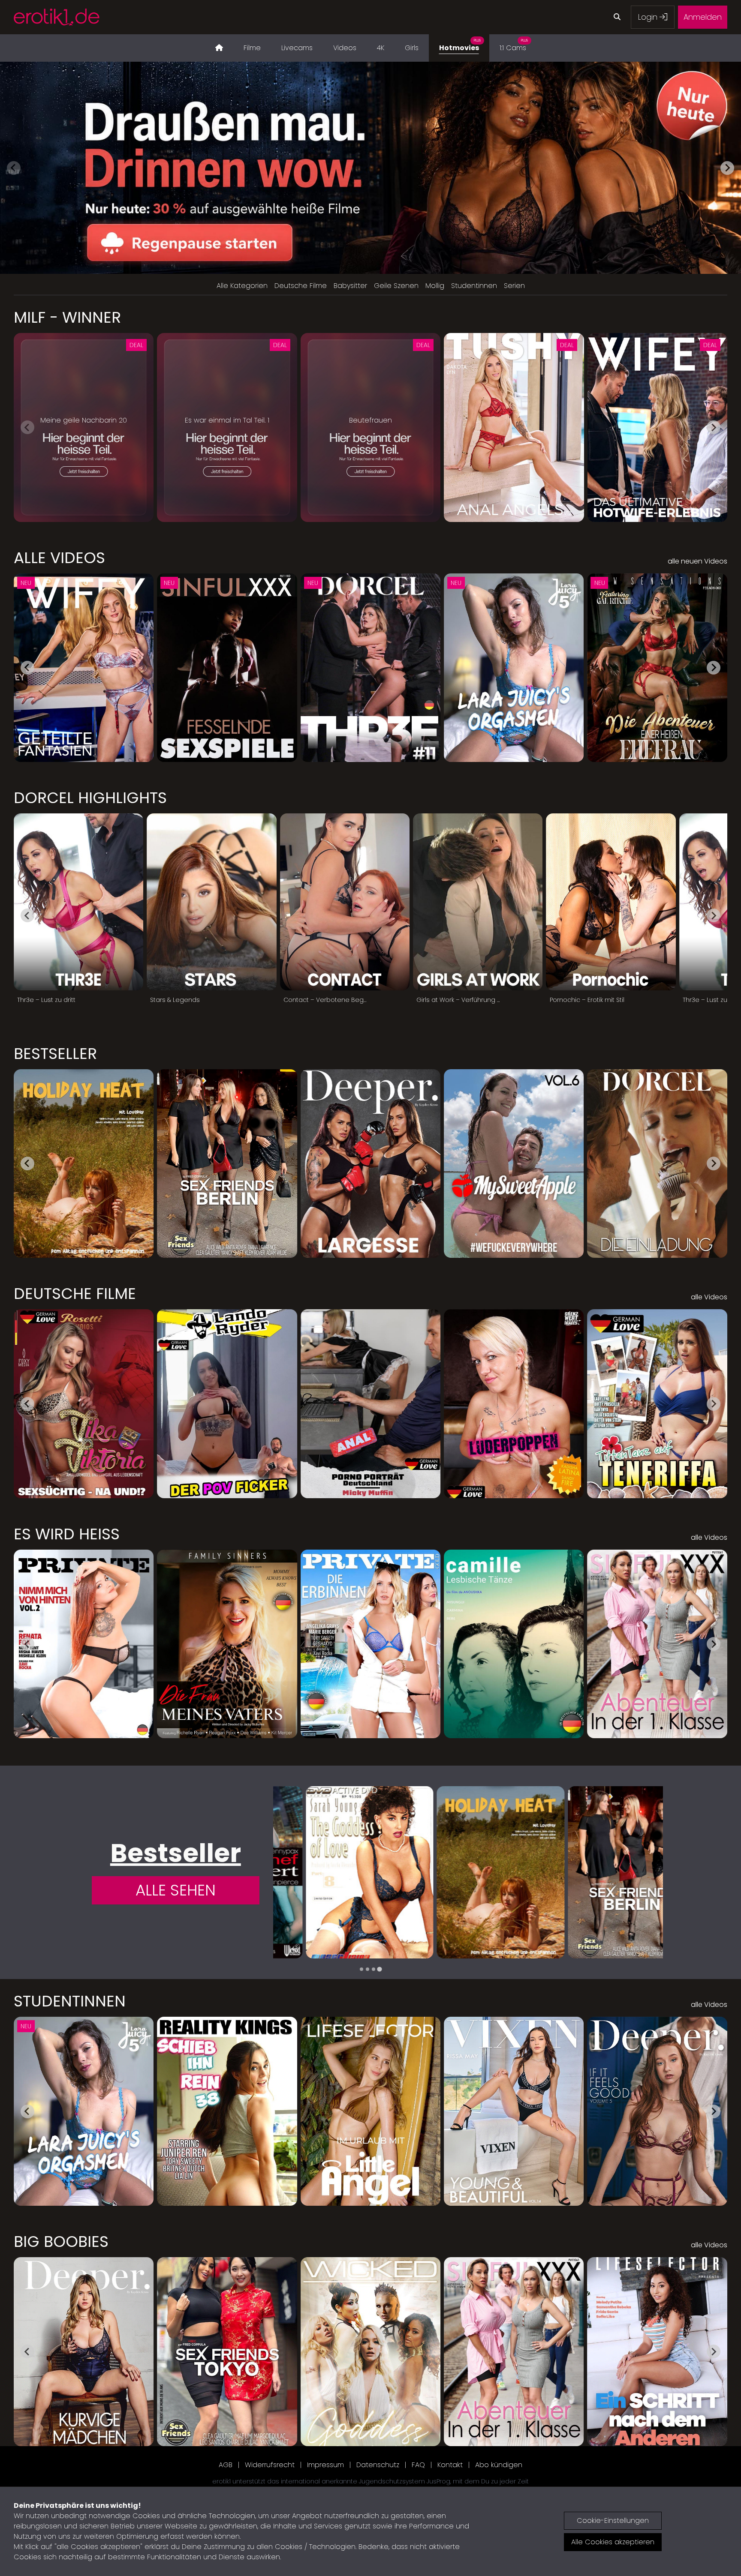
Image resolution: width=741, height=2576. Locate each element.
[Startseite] (219, 48)
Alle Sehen (176, 1890)
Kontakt (450, 2465)
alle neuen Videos (697, 561)
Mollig (435, 286)
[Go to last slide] (27, 668)
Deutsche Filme (301, 286)
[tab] (361, 1969)
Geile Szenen (396, 286)
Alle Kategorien (242, 286)
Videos (345, 48)
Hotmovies (460, 45)
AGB (226, 2465)
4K (381, 48)
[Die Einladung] (337, 1872)
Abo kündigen (499, 2465)
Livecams (297, 48)
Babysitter (350, 286)
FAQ (418, 2465)
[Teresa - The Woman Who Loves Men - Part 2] (468, 1872)
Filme (252, 48)
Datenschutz (378, 2465)
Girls (412, 48)
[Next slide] (727, 168)
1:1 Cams (514, 45)
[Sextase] (599, 1872)
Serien (514, 286)
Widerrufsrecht (270, 2465)
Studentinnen (474, 286)
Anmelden (703, 17)
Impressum (325, 2465)
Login (649, 17)
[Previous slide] (14, 168)
